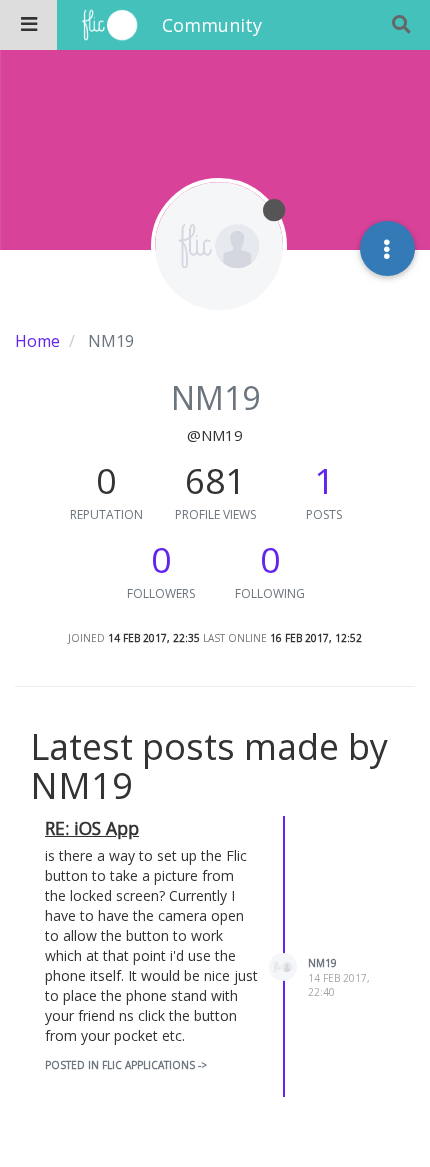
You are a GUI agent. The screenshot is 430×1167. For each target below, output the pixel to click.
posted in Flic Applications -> (126, 1065)
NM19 (322, 963)
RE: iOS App (92, 828)
